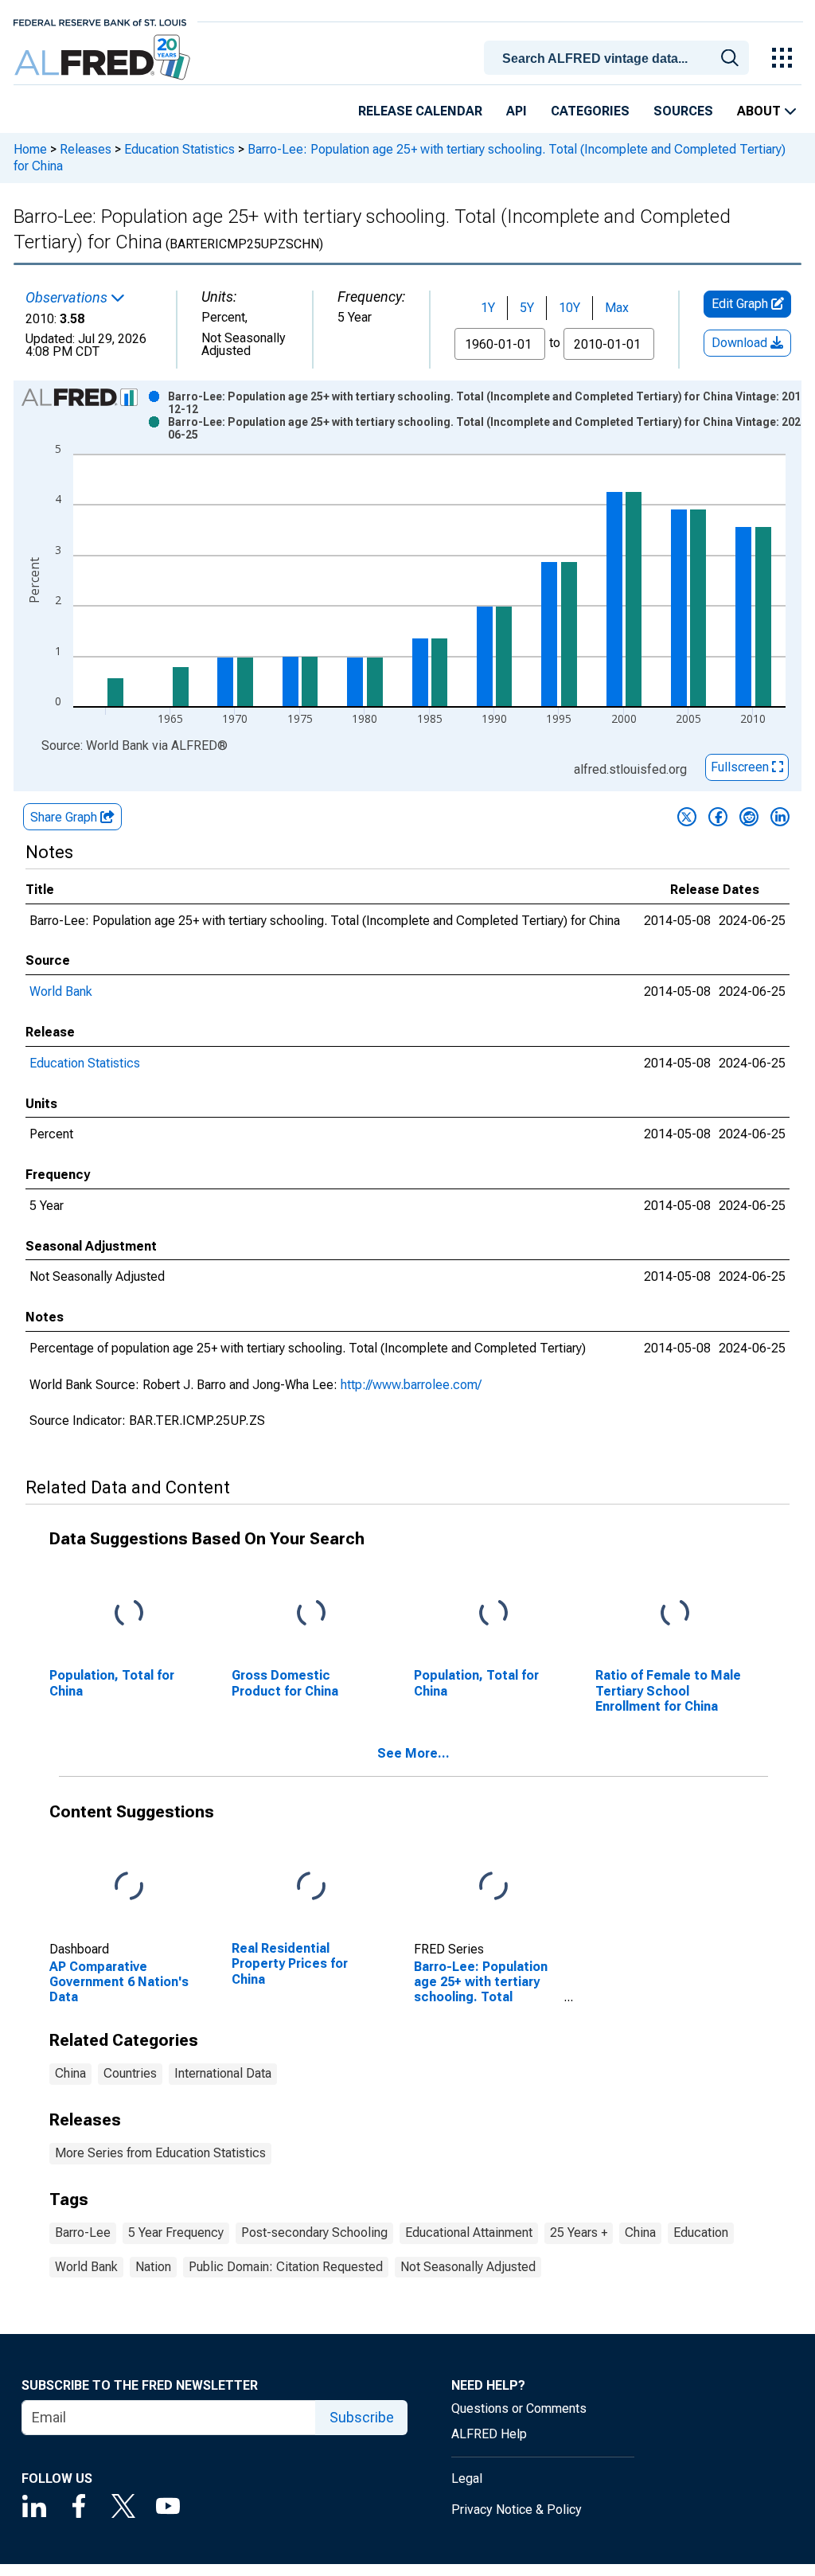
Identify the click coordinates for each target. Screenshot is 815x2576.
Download (741, 343)
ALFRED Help (489, 2434)
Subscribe (362, 2417)
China (70, 2073)
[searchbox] (619, 59)
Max (617, 308)
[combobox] (619, 57)
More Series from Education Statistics (160, 2153)
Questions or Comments (519, 2408)
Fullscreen (741, 767)
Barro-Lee (83, 2233)
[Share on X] (687, 817)
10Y (569, 308)
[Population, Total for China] (129, 1614)
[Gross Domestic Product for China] (311, 1614)
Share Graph (65, 817)
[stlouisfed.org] (100, 21)
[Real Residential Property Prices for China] (311, 1887)
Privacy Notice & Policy (517, 2510)
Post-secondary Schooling (314, 2233)
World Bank (61, 991)
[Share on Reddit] (749, 817)
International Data (223, 2073)
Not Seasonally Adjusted (468, 2267)
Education (701, 2233)
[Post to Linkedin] (780, 817)
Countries (130, 2073)
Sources (683, 111)
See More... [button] (413, 1753)
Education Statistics (179, 149)
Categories (590, 111)
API (517, 111)
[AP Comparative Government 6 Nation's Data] (129, 1887)
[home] (104, 58)
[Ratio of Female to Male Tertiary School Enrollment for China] (675, 1614)
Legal (467, 2478)
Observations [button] (68, 298)
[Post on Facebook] (718, 817)
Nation (153, 2267)
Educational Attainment (469, 2233)
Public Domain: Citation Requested (286, 2267)
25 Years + (579, 2233)
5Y (527, 308)
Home (30, 149)
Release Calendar (420, 111)
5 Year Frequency (176, 2233)
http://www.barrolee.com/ (411, 1385)
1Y (488, 308)
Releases (86, 149)
